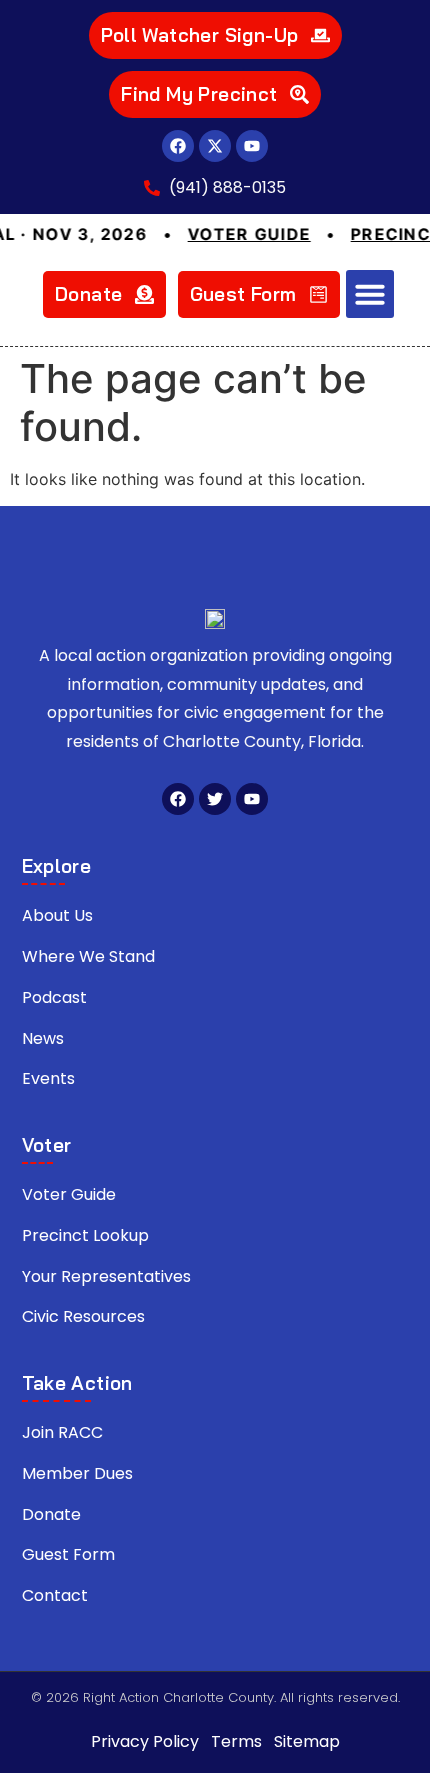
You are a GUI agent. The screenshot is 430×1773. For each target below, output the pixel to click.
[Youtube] (252, 146)
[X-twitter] (215, 146)
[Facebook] (178, 146)
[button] (370, 294)
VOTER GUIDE (234, 234)
